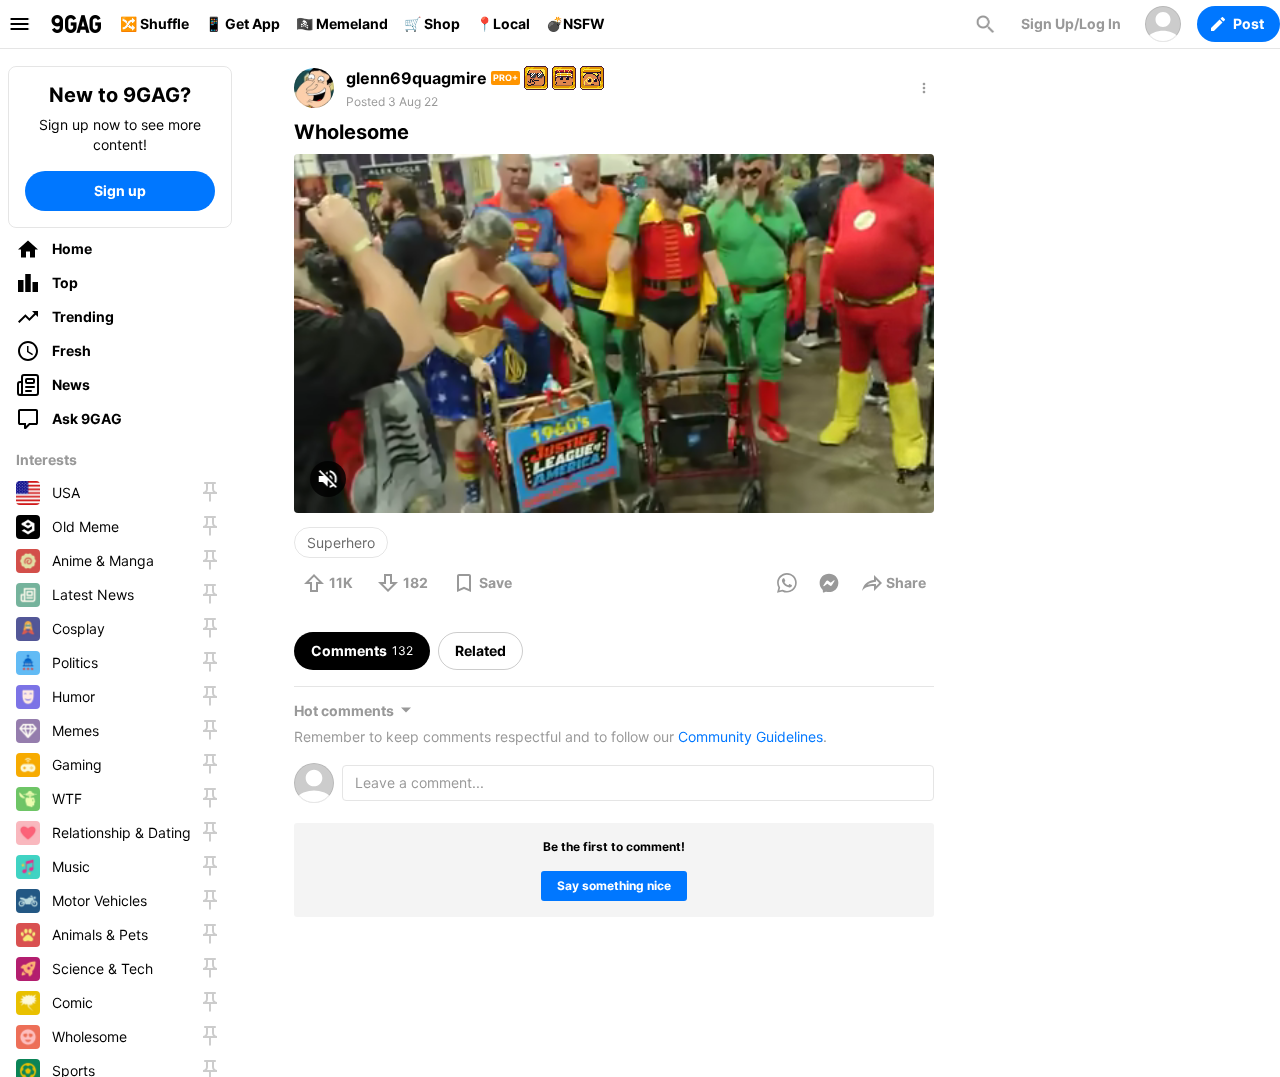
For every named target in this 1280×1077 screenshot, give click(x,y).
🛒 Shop (432, 23)
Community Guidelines (750, 736)
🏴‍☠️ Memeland (342, 23)
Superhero (341, 542)
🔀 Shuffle (154, 23)
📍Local (503, 23)
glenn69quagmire (416, 78)
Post (1248, 23)
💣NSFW (575, 23)
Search (985, 24)
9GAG (76, 24)
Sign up (120, 190)
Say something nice (614, 885)
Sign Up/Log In (1071, 23)
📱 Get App (242, 23)
